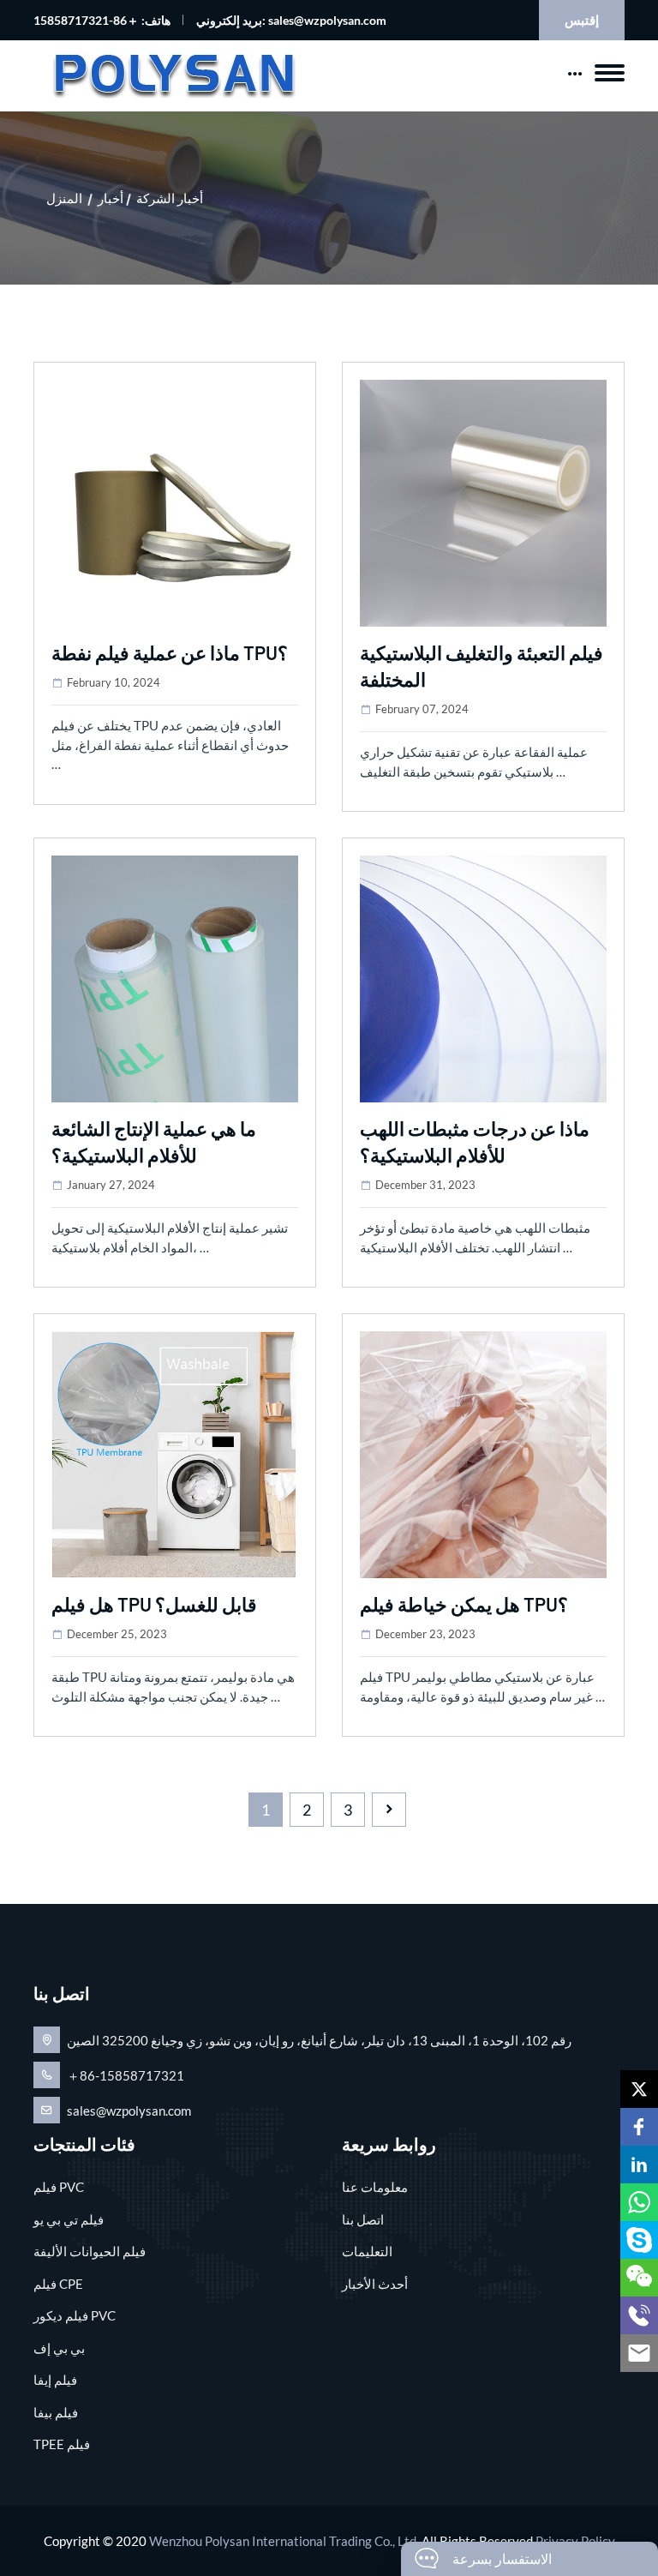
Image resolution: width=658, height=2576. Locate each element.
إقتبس (582, 20)
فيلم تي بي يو (69, 2219)
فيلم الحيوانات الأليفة (90, 2251)
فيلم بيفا (56, 2412)
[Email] (639, 2353)
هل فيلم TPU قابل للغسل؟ (154, 1604)
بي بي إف (59, 2348)
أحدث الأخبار (375, 2284)
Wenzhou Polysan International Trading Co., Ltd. (284, 2541)
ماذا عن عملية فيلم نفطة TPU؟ (170, 652)
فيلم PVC (59, 2187)
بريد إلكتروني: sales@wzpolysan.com (291, 20)
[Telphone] (639, 2315)
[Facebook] (639, 2127)
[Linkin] (639, 2165)
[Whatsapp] (639, 2202)
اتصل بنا (363, 2219)
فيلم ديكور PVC (75, 2315)
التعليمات (367, 2251)
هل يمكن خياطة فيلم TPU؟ (464, 1604)
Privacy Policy (575, 2541)
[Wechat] (639, 2278)
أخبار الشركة (170, 198)
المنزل (64, 198)
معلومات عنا (375, 2187)
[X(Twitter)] (639, 2089)
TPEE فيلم (62, 2444)
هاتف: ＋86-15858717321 (102, 20)
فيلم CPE (58, 2284)
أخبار (111, 198)
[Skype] (639, 2240)
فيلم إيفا (55, 2380)
